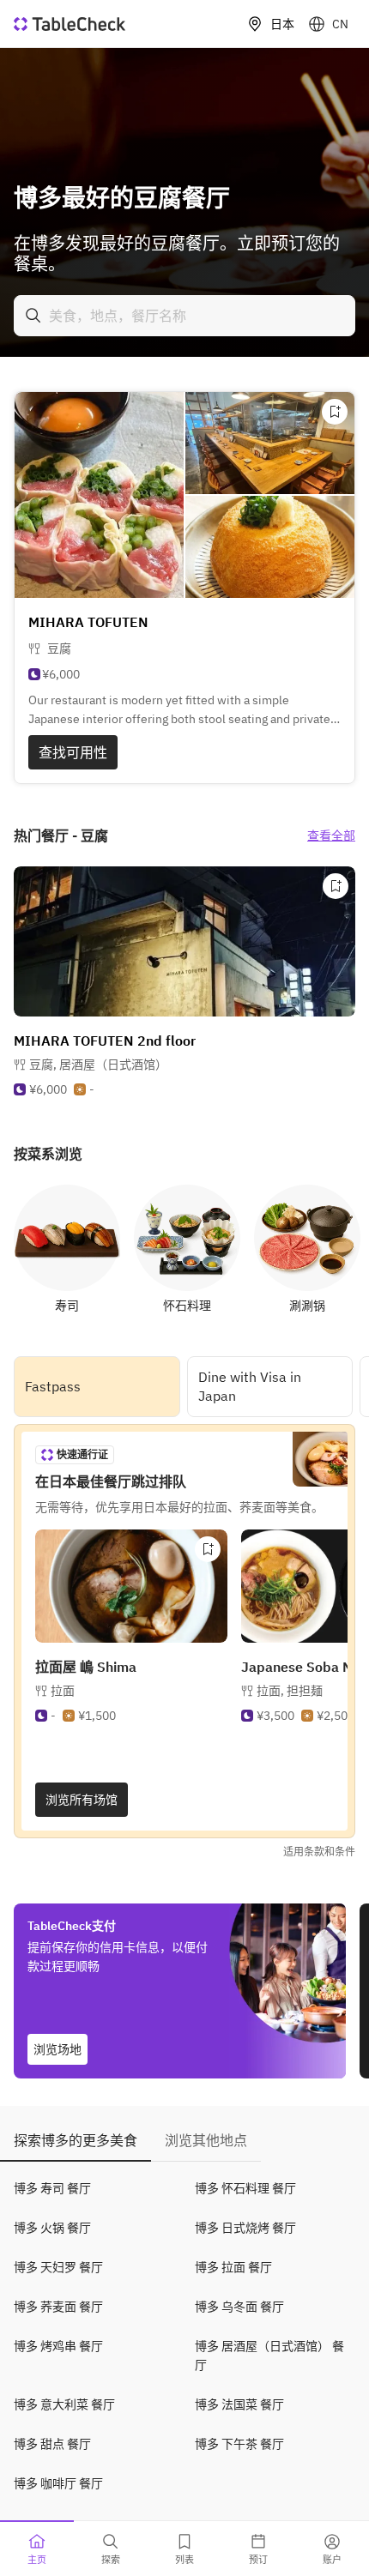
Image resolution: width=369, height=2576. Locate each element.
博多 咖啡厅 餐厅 (58, 2483)
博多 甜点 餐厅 (52, 2444)
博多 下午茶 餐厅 (239, 2444)
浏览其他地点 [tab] (206, 2140)
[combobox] (184, 316)
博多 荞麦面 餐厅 (58, 2307)
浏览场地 (57, 2049)
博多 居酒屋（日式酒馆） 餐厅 (269, 2356)
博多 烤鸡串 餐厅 (58, 2346)
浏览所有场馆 (82, 1800)
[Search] (33, 316)
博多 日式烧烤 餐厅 (245, 2228)
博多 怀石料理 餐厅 (245, 2188)
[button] (98, 1065)
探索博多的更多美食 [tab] (76, 2140)
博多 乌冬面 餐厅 (239, 2307)
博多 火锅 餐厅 (52, 2228)
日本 (282, 24)
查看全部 (331, 836)
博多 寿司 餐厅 (52, 2188)
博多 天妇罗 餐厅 (58, 2267)
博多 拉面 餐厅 (233, 2267)
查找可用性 (73, 752)
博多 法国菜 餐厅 (239, 2404)
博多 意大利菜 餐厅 (64, 2404)
